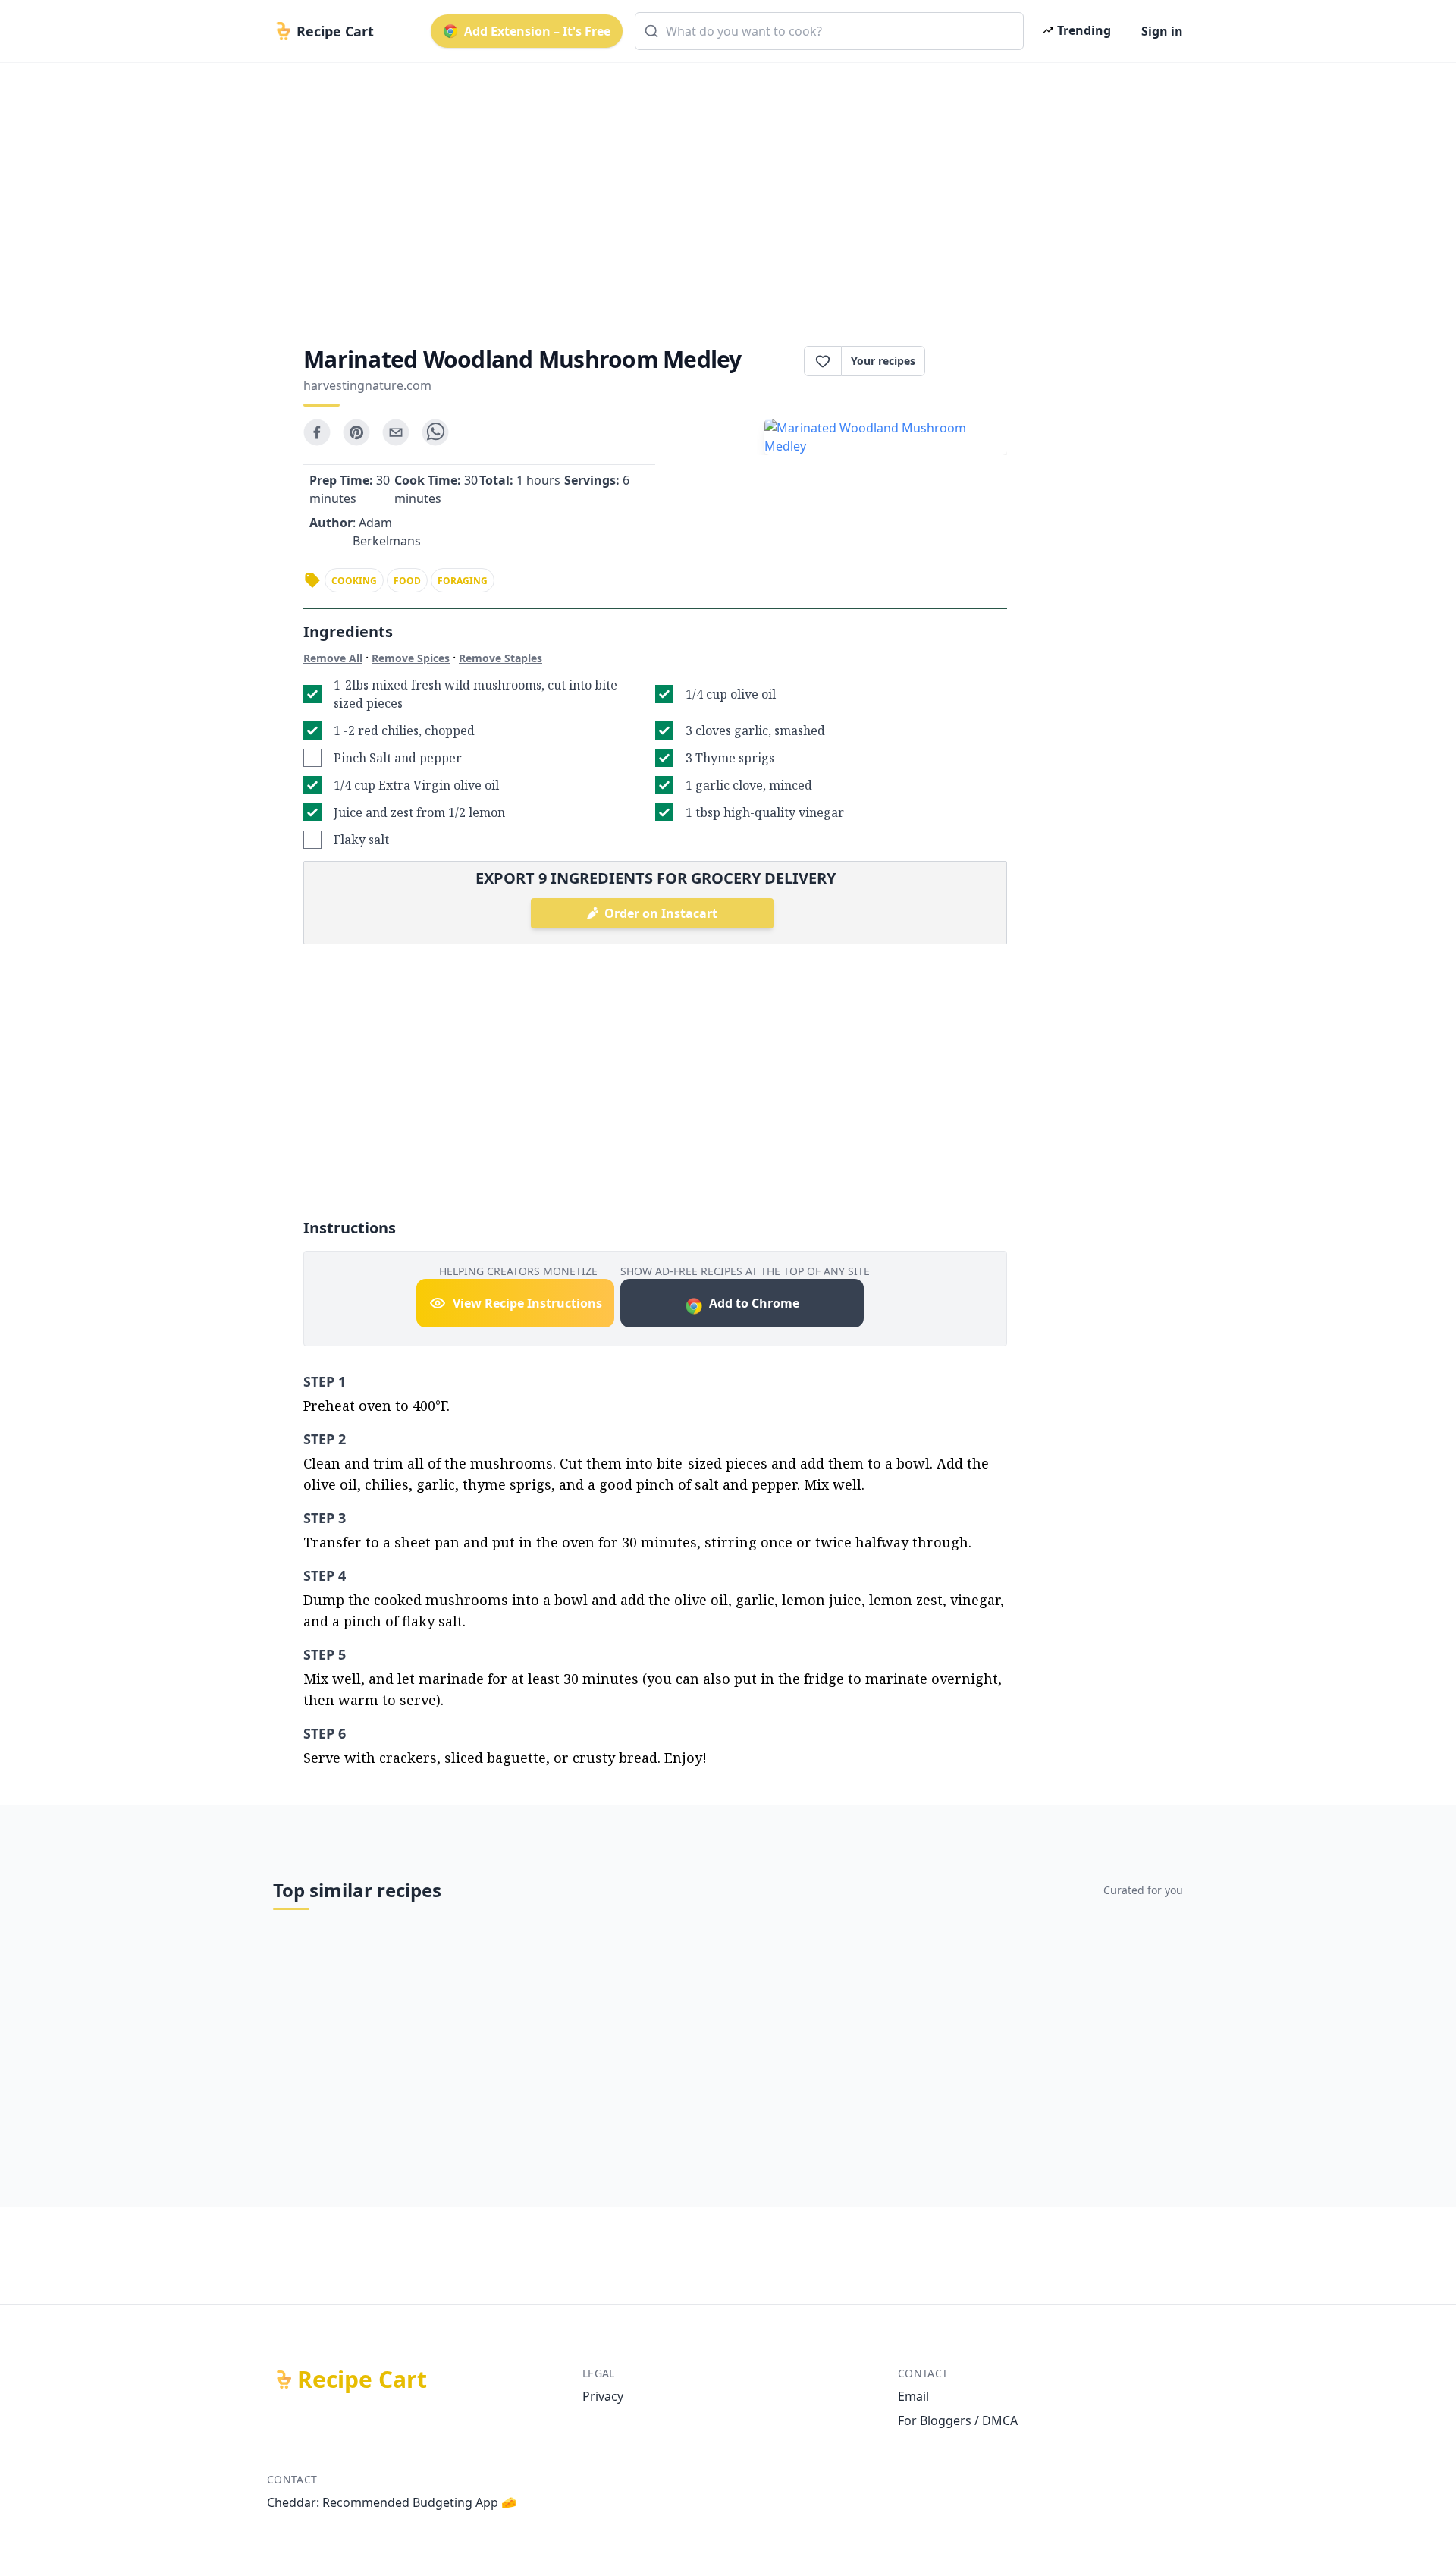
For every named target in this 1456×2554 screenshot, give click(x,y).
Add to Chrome (754, 1303)
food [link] (407, 581)
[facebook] (317, 432)
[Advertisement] (722, 191)
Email (913, 2396)
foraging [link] (463, 581)
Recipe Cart (362, 2380)
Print (974, 361)
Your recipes (883, 361)
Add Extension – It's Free (537, 31)
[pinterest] (356, 432)
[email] (396, 432)
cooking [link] (354, 581)
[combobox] (829, 31)
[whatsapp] (435, 432)
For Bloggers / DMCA (958, 2420)
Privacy (603, 2396)
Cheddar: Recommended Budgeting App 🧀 (392, 2502)
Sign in (1162, 31)
